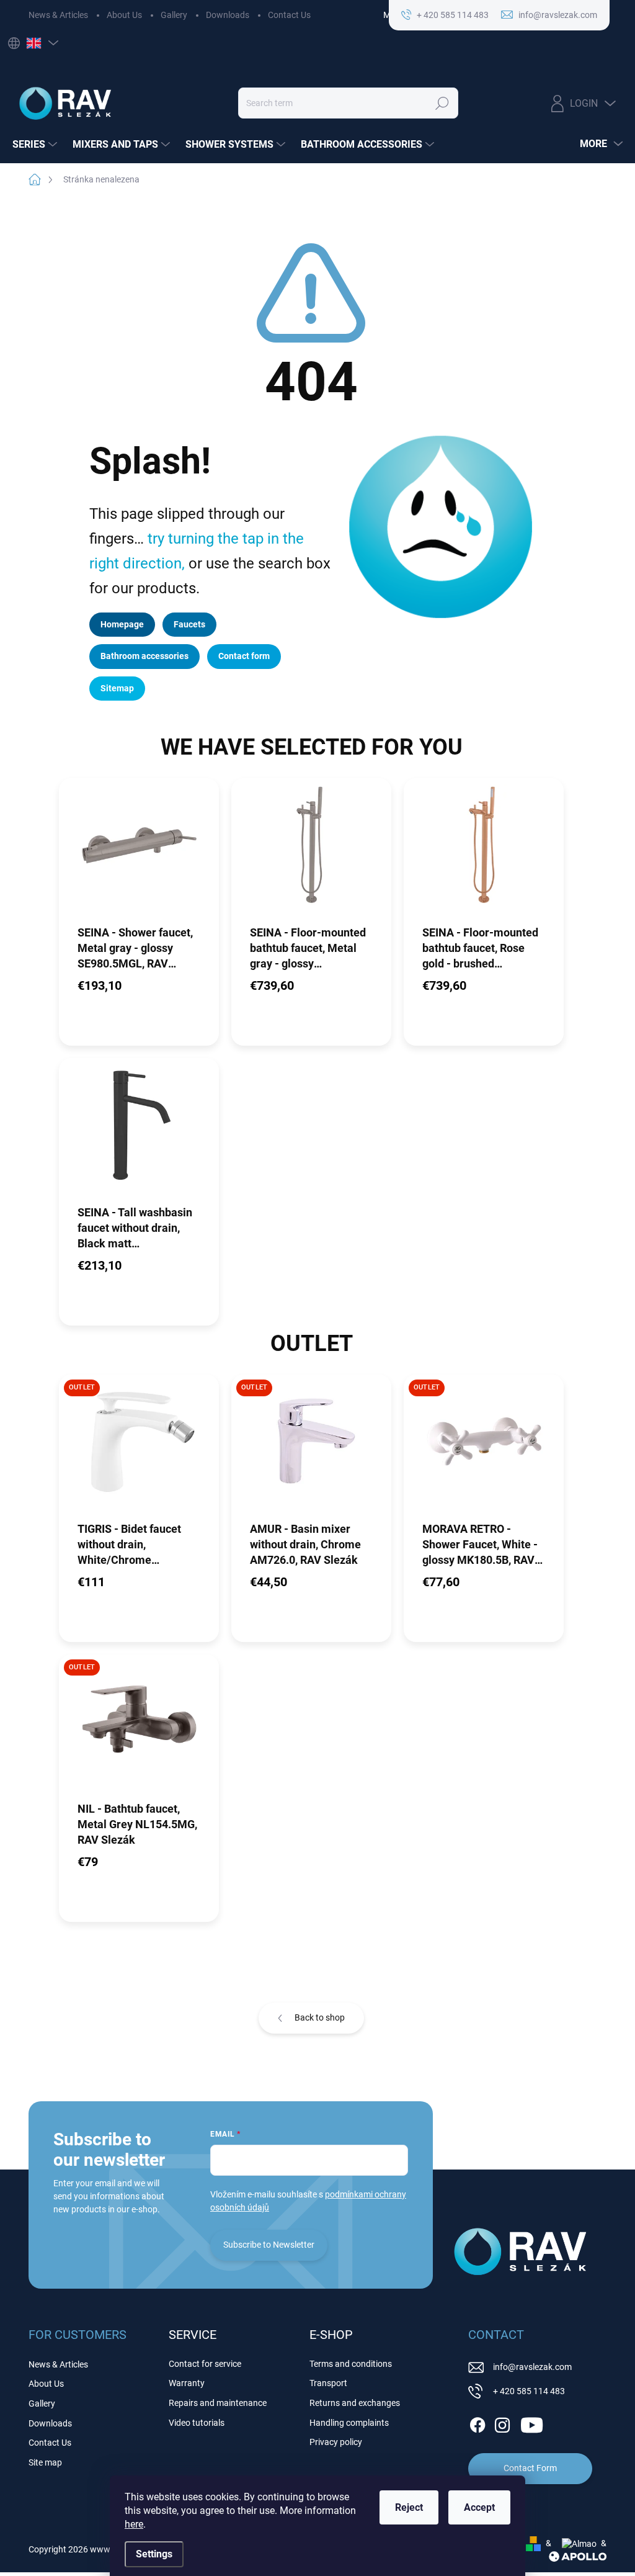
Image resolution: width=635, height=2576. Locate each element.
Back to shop (320, 2017)
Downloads (228, 15)
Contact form (244, 656)
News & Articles (58, 15)
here (134, 2524)
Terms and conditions (351, 2364)
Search (442, 103)
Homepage (122, 624)
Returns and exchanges (355, 2403)
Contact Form (530, 2468)
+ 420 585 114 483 (529, 2391)
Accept (479, 2507)
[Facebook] (477, 2423)
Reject (409, 2507)
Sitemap (117, 688)
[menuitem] (36, 145)
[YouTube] (532, 2423)
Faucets (189, 624)
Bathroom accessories (144, 656)
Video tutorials (197, 2423)
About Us (124, 15)
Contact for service (205, 2364)
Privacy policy (336, 2442)
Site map (45, 2462)
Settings (154, 2554)
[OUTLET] (139, 1447)
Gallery (174, 15)
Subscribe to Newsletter (269, 2245)
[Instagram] (502, 2423)
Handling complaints (349, 2423)
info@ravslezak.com (532, 2367)
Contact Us (289, 15)
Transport (328, 2383)
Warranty (187, 2383)
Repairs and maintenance (218, 2403)
